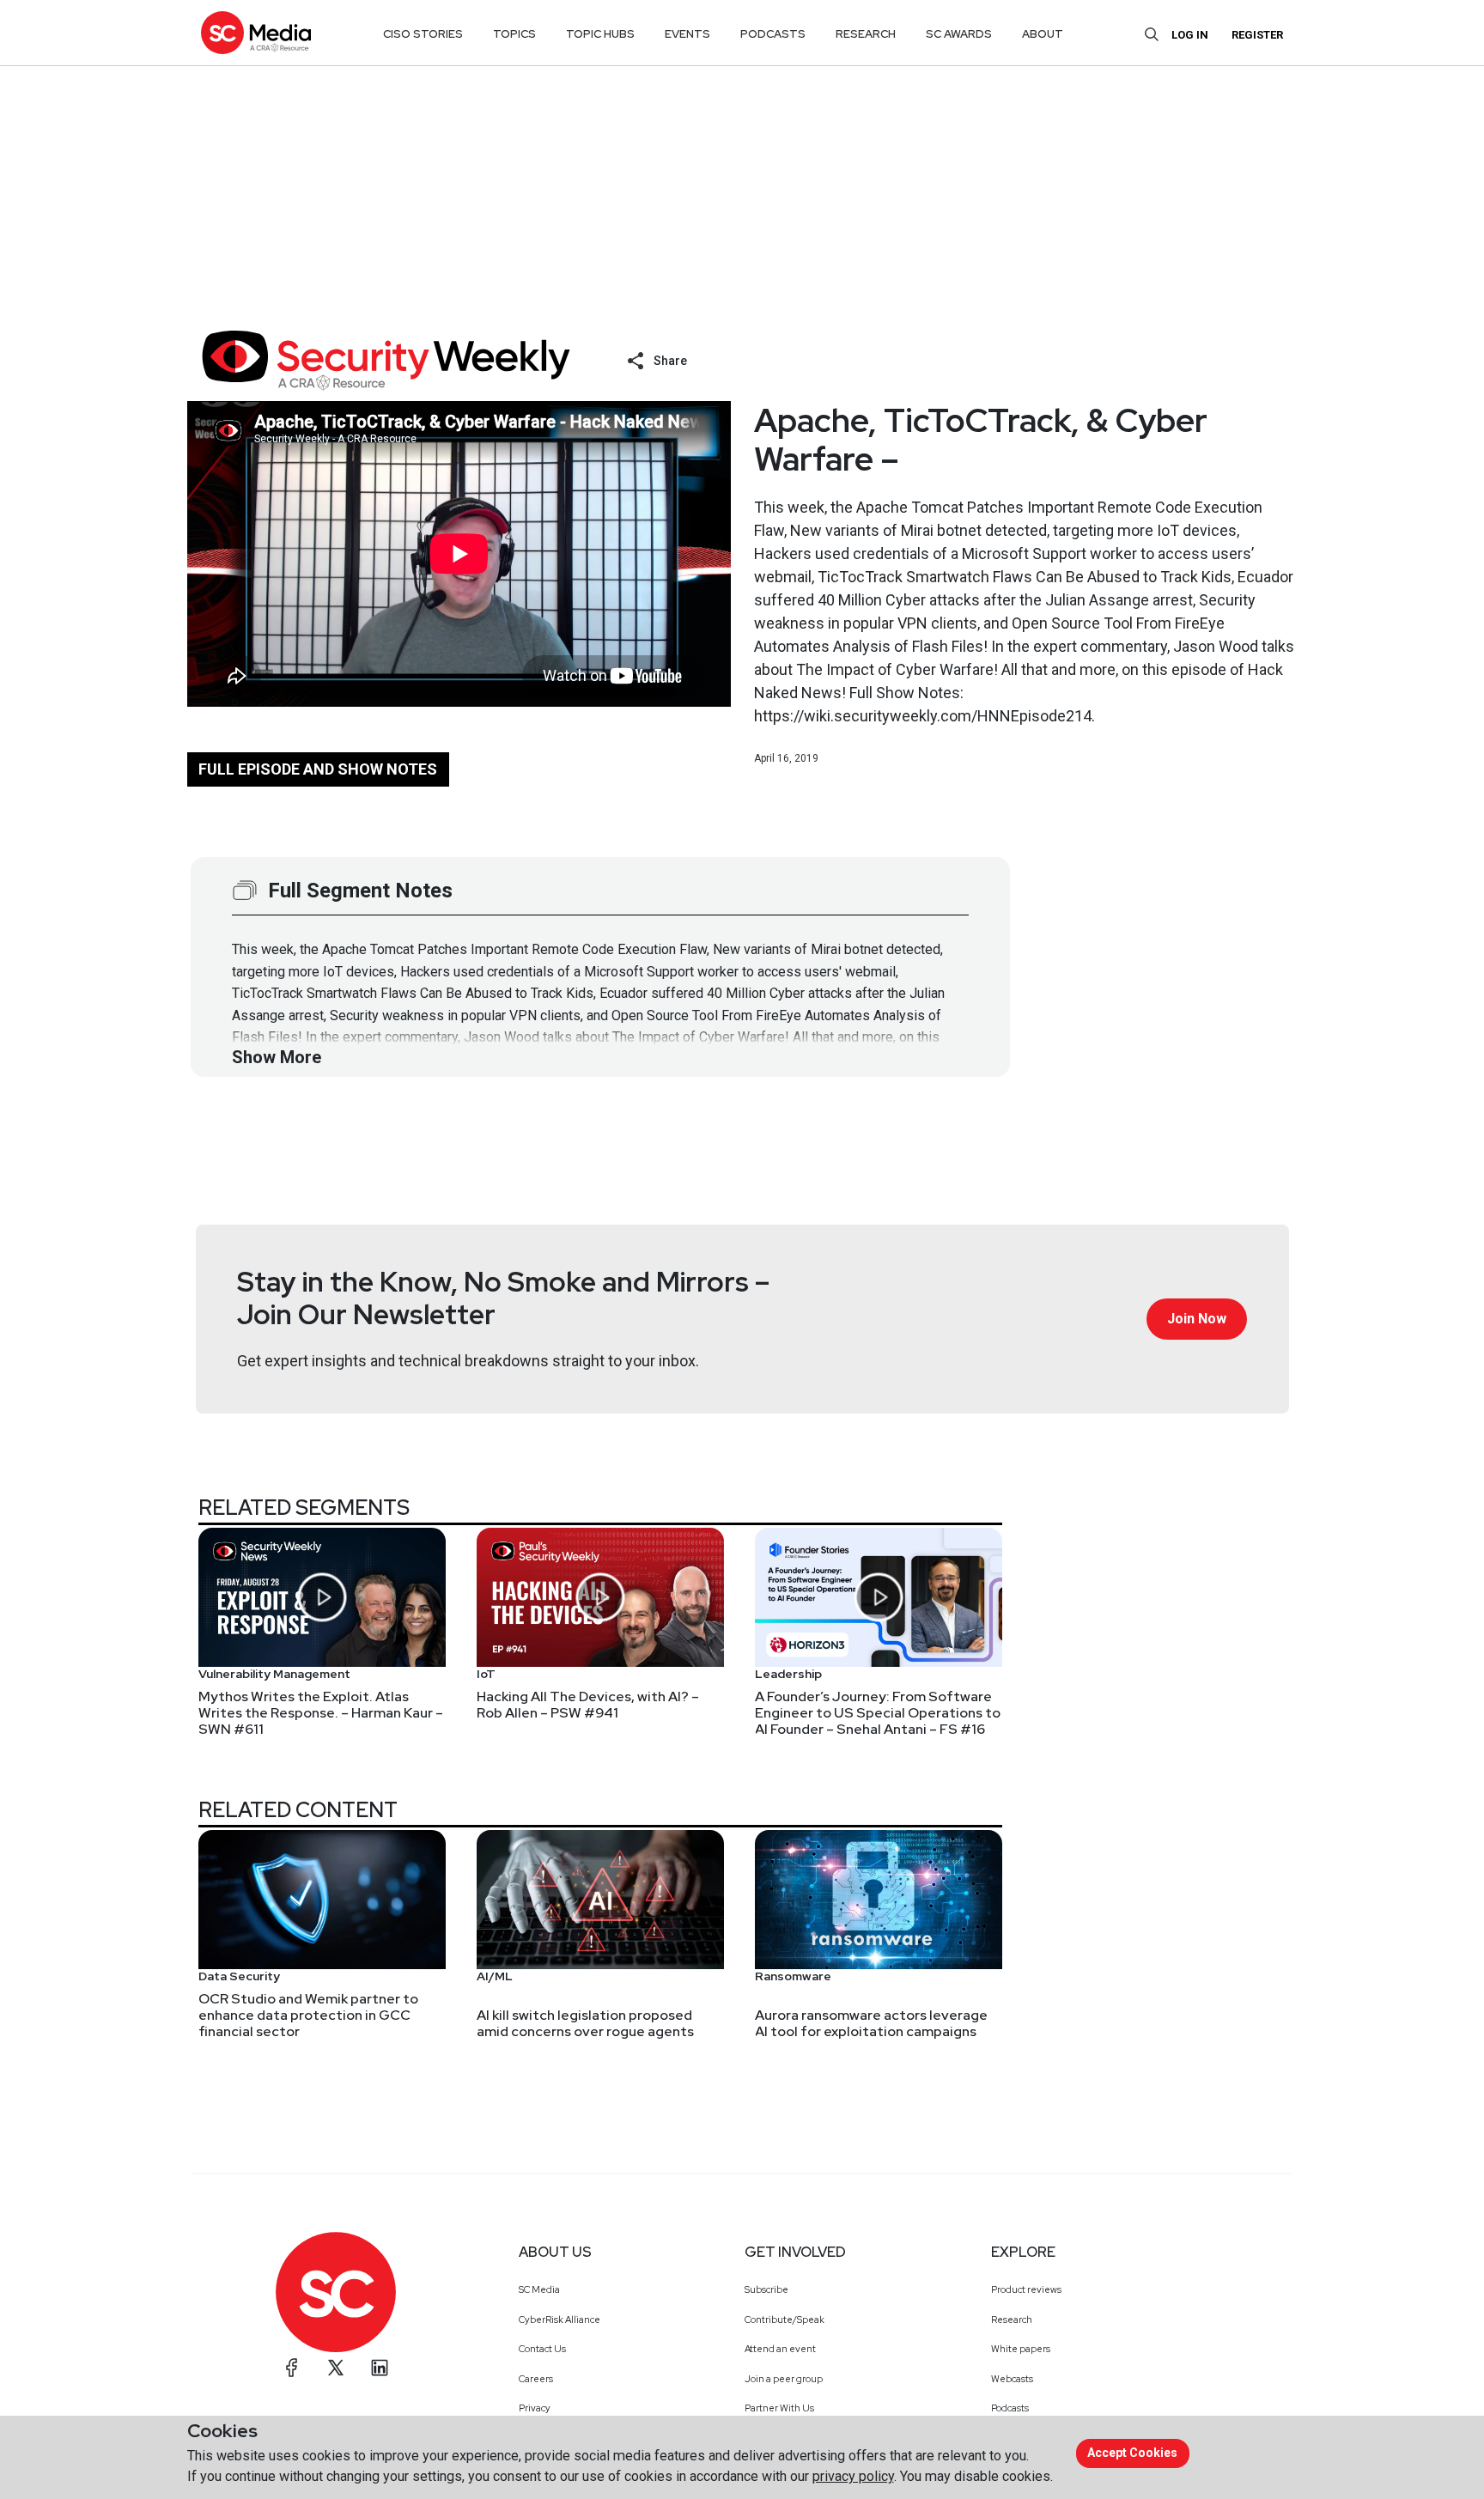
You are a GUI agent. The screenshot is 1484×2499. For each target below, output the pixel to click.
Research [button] (866, 34)
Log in (1190, 35)
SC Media (539, 2289)
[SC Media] (256, 32)
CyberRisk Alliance (560, 2320)
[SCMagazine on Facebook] (292, 2368)
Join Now (1197, 1319)
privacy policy (853, 2476)
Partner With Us (779, 2408)
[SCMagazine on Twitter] (336, 2368)
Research (1012, 2320)
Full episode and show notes (318, 769)
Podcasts (1010, 2408)
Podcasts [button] (773, 34)
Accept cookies (1132, 2453)
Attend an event (780, 2349)
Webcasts (1012, 2379)
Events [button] (687, 34)
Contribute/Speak (785, 2320)
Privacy (535, 2408)
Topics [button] (514, 34)
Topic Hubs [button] (600, 34)
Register (1257, 35)
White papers (1021, 2349)
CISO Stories (423, 34)
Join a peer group (784, 2379)
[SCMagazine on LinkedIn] (380, 2368)
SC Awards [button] (959, 34)
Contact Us (542, 2349)
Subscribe (766, 2289)
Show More (277, 1057)
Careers (536, 2379)
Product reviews (1026, 2289)
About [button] (1043, 34)
